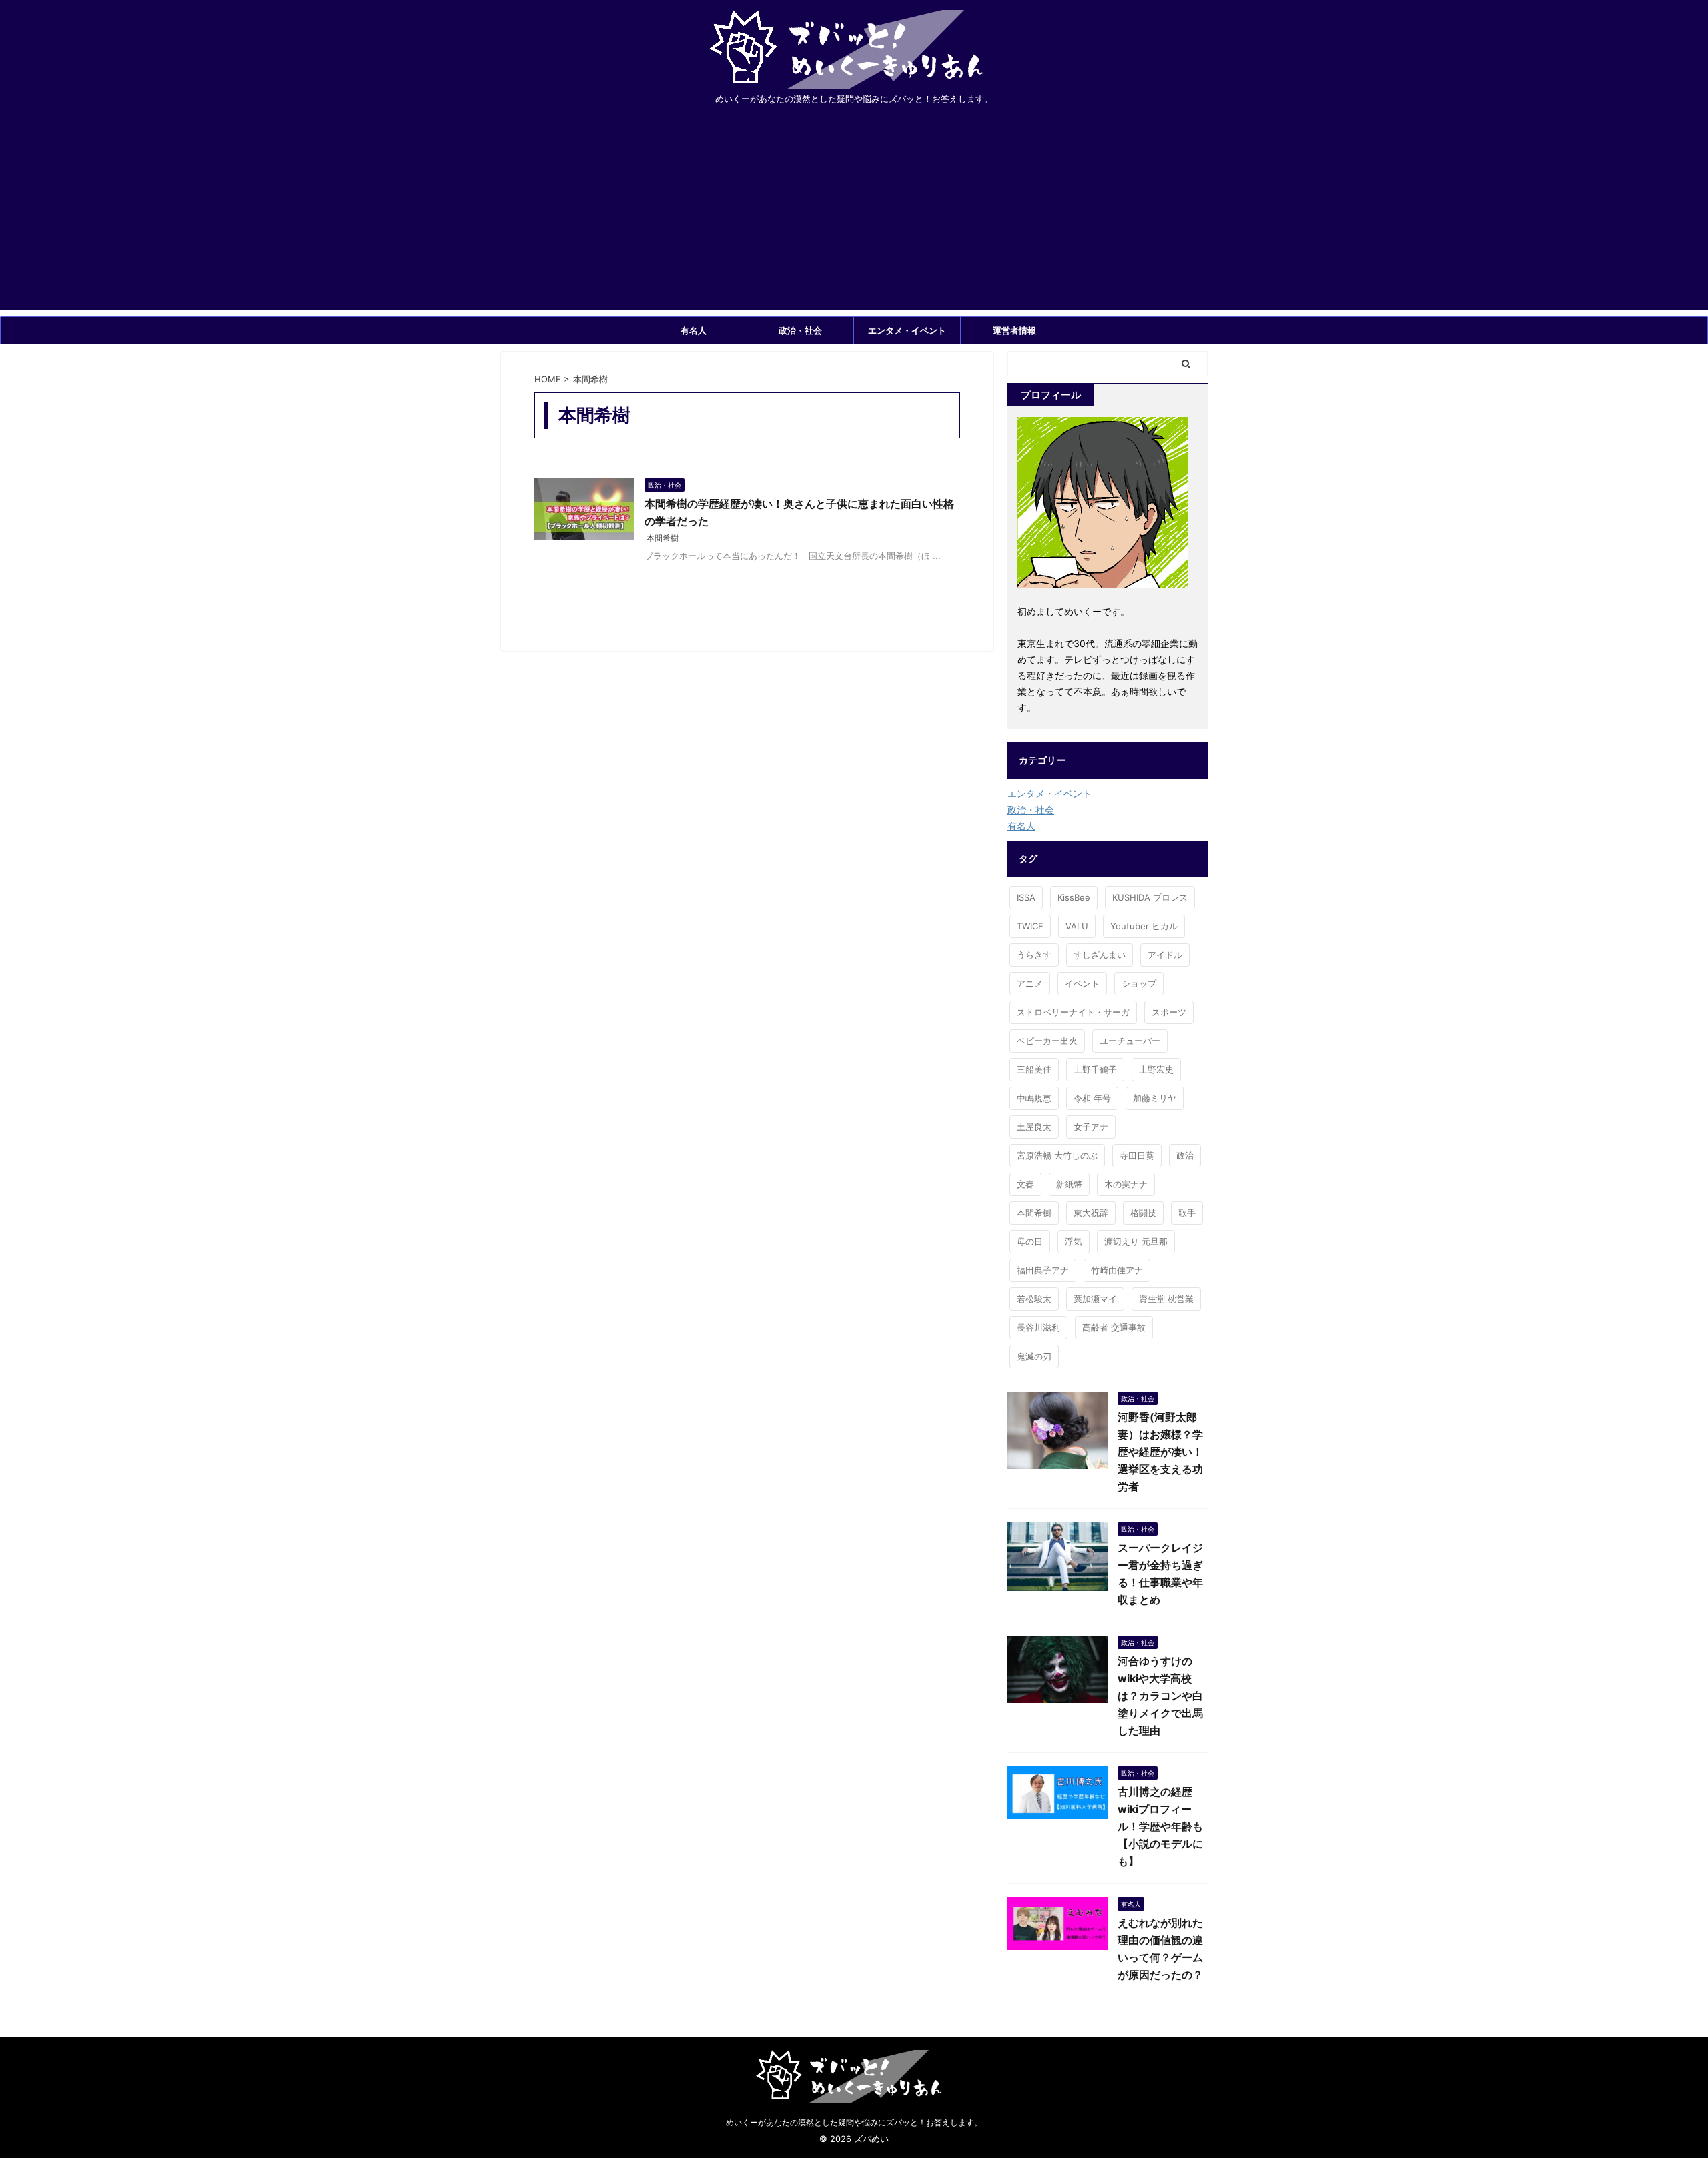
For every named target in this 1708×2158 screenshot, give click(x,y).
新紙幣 (1069, 1184)
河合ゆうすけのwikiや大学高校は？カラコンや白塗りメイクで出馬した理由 (1160, 1696)
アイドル (1165, 955)
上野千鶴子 (1095, 1069)
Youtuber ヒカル (1144, 926)
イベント (1082, 983)
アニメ (1030, 983)
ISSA (1026, 897)
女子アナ (1091, 1127)
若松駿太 (1034, 1299)
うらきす (1034, 955)
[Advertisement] (854, 216)
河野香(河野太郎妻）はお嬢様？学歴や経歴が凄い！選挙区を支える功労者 (1160, 1452)
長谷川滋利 (1038, 1327)
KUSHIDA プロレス (1150, 897)
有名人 (694, 330)
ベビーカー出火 (1047, 1041)
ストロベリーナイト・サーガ (1073, 1012)
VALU (1077, 926)
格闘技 (1143, 1213)
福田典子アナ (1043, 1270)
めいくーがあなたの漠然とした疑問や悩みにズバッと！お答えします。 (854, 2122)
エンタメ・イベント (907, 330)
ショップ (1139, 983)
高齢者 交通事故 (1114, 1327)
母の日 (1030, 1241)
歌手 (1187, 1213)
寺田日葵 (1137, 1155)
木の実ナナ (1126, 1184)
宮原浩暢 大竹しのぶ (1057, 1155)
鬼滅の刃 (1034, 1356)
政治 (1185, 1155)
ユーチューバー (1130, 1041)
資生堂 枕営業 (1166, 1299)
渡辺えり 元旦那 (1136, 1241)
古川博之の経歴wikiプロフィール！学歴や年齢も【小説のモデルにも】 (1160, 1826)
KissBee (1074, 897)
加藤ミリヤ (1155, 1098)
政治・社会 (800, 330)
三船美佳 (1034, 1069)
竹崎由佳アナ (1117, 1270)
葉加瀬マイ (1095, 1299)
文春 (1025, 1184)
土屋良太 (1034, 1127)
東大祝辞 (1091, 1213)
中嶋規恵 (1034, 1098)
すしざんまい (1100, 955)
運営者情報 (1014, 330)
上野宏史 (1156, 1069)
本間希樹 (663, 538)
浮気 (1074, 1241)
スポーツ (1169, 1012)
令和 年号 (1092, 1098)
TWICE (1030, 926)
